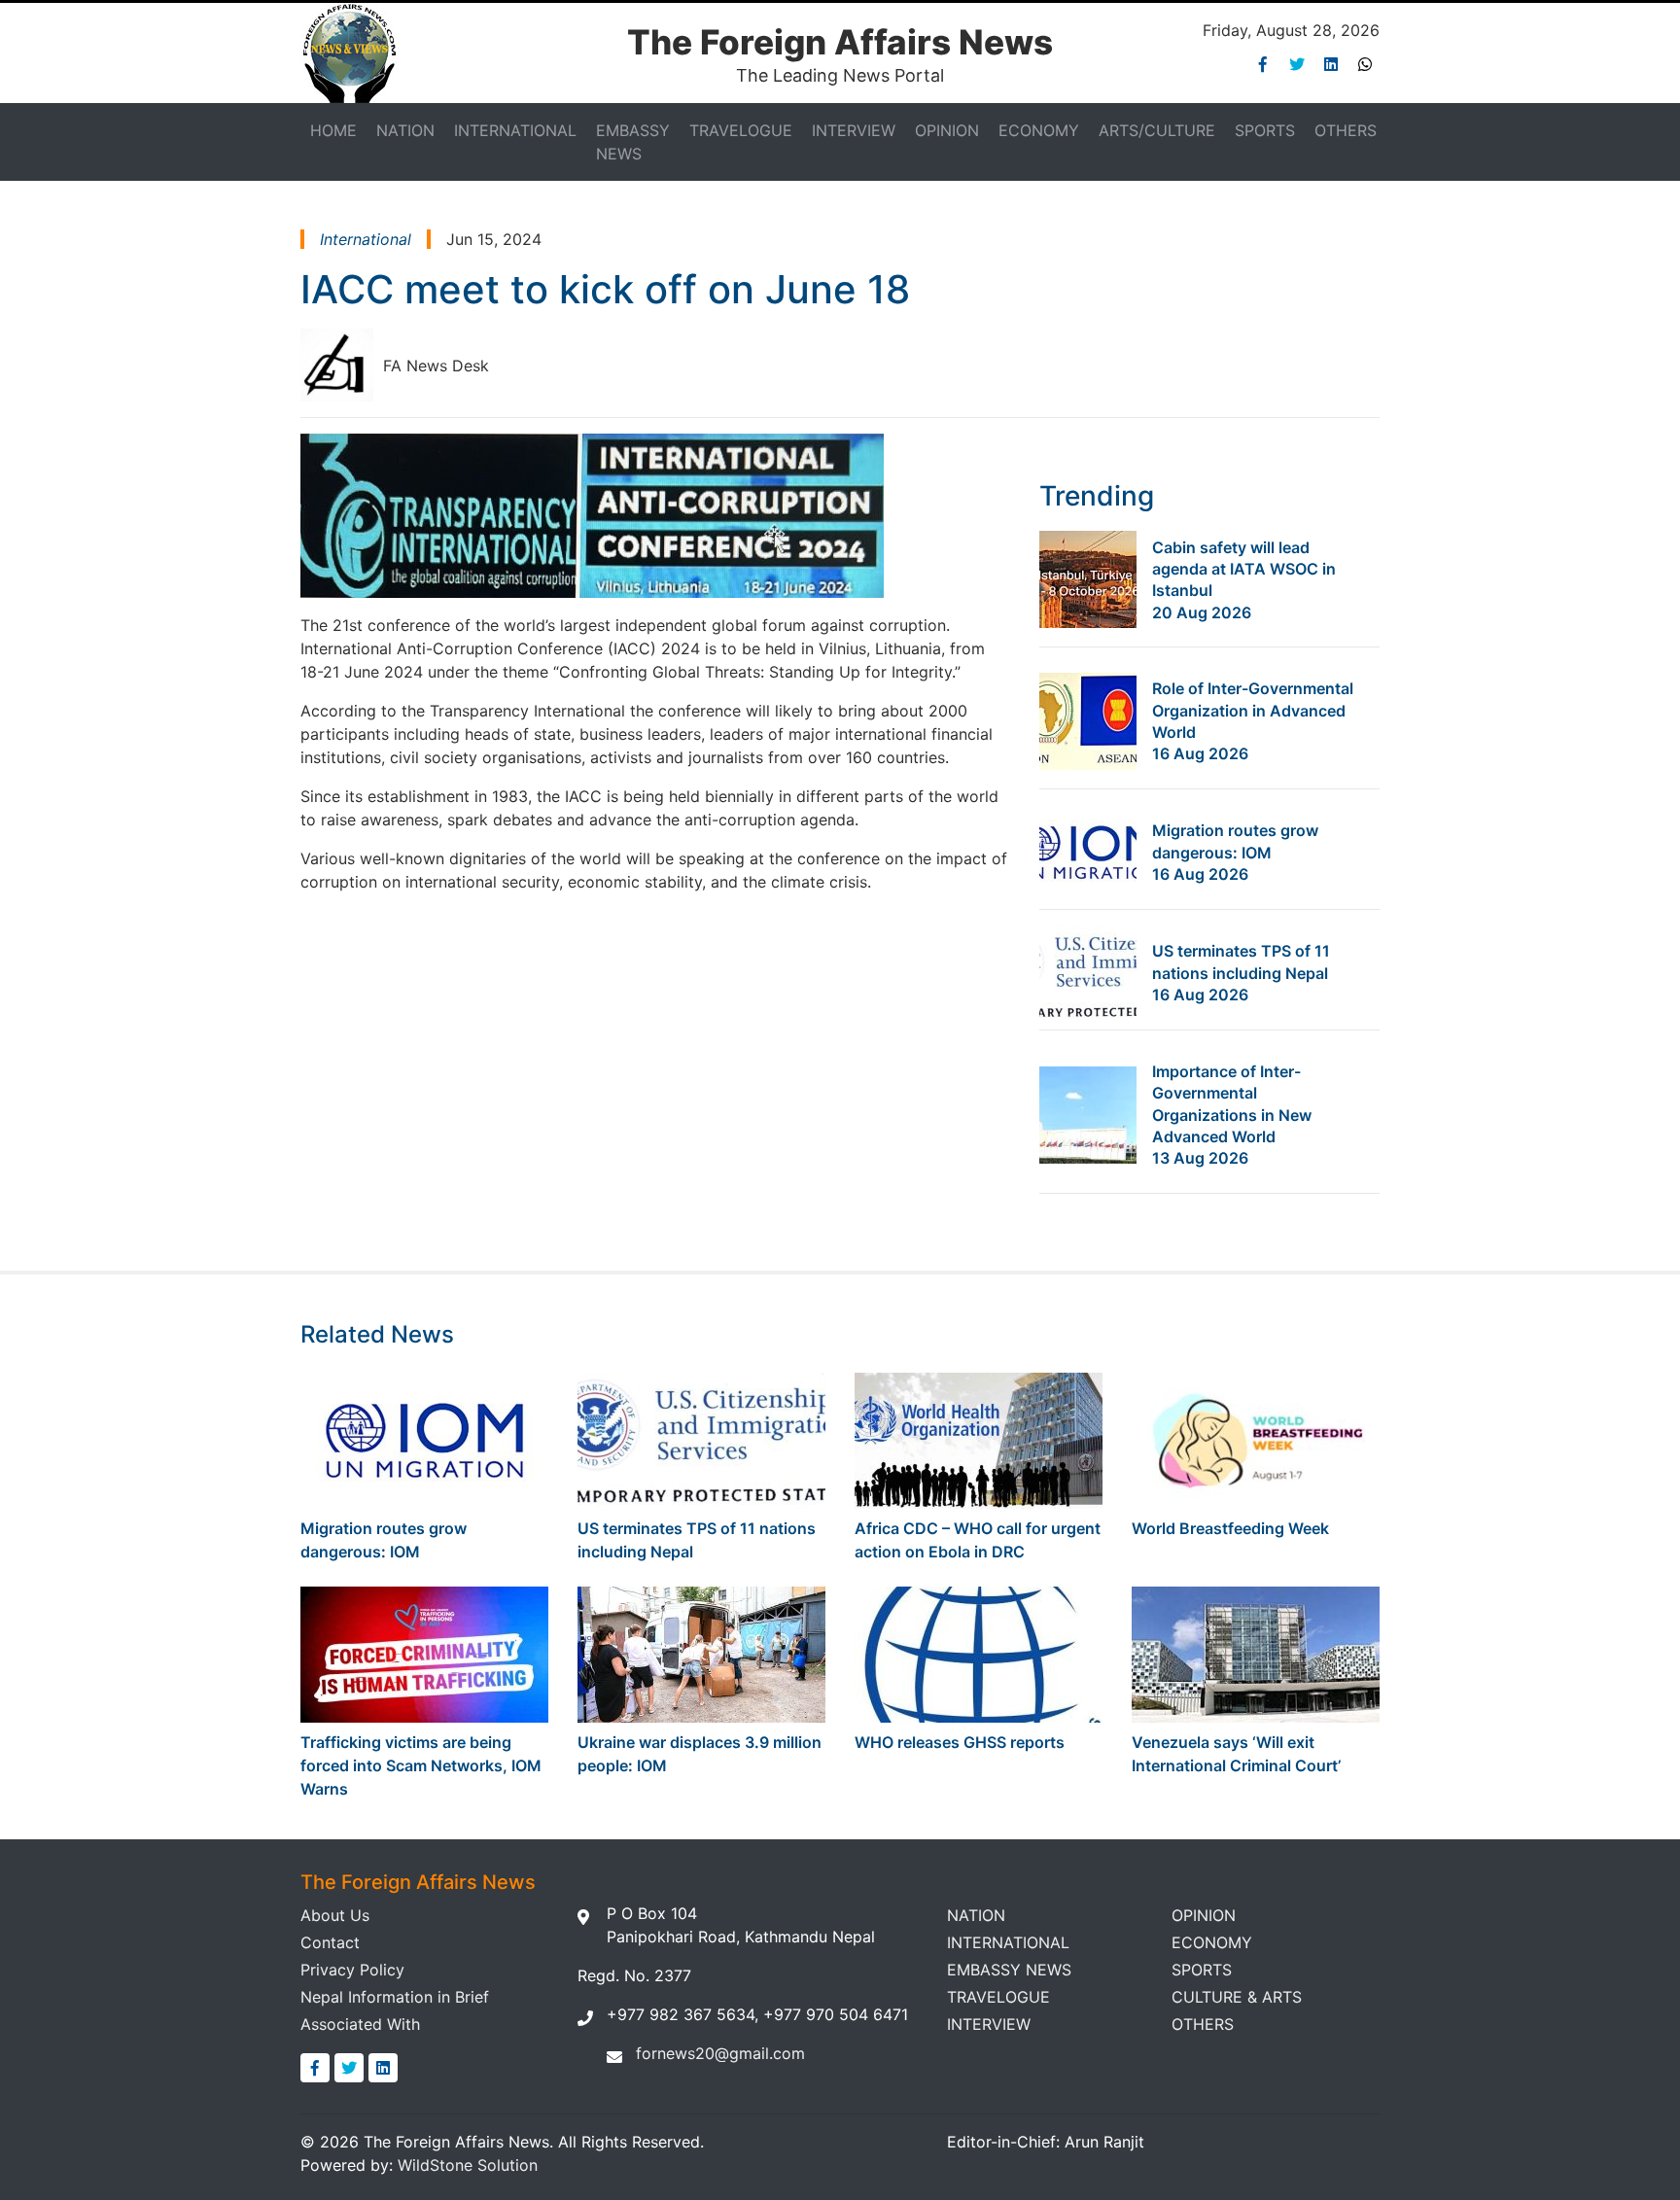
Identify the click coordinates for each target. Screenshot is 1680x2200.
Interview (854, 130)
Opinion (947, 130)
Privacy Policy (352, 1970)
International (515, 130)
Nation (405, 130)
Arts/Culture (1157, 130)
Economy (1039, 130)
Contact (330, 1942)
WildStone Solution (468, 2165)
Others (1346, 130)
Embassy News (633, 142)
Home (333, 130)
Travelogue (741, 130)
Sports (1265, 130)
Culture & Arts (1237, 1997)
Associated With (360, 2024)
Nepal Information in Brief (395, 1997)
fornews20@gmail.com (720, 2053)
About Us (335, 1915)
